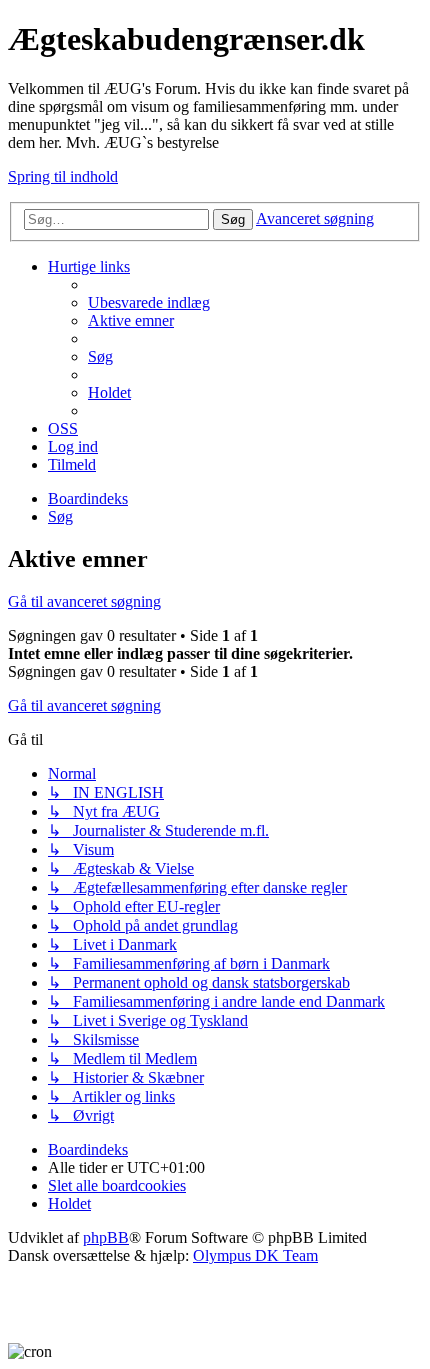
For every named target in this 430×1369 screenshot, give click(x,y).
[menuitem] (149, 302)
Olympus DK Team (255, 1255)
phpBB (106, 1237)
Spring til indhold (63, 176)
